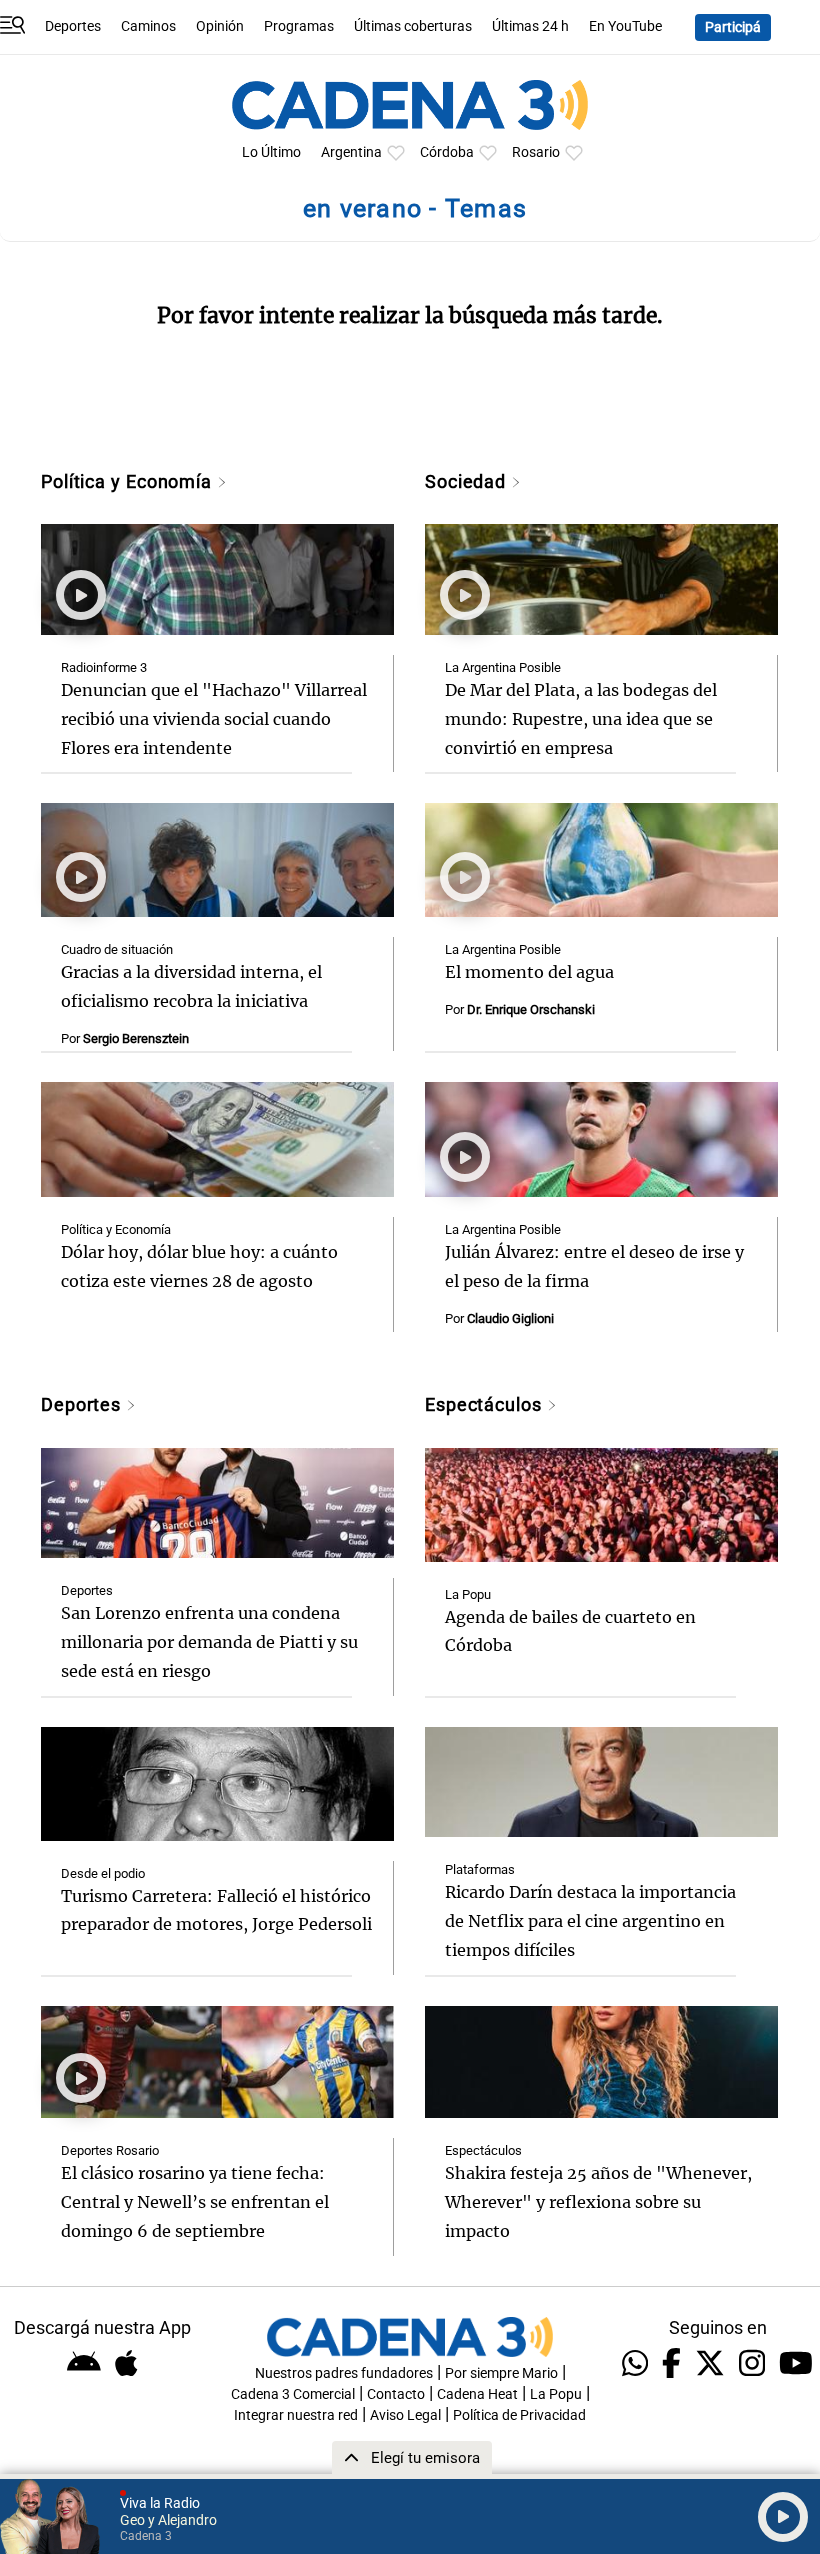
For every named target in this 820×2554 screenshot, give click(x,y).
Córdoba (447, 152)
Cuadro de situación (117, 949)
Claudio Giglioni (510, 1318)
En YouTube (625, 26)
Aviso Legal (405, 2415)
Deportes (73, 26)
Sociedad (468, 481)
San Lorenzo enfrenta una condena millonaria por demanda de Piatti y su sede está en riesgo (209, 1642)
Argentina (351, 152)
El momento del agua (529, 972)
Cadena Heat (477, 2394)
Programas (299, 26)
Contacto (396, 2394)
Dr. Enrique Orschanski (531, 1009)
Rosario (536, 152)
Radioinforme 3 (104, 667)
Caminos (148, 26)
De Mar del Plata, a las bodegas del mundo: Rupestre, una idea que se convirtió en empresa (581, 719)
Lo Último (271, 152)
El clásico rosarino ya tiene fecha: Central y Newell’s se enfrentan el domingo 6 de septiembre (195, 2202)
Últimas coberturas (413, 26)
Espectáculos (486, 1404)
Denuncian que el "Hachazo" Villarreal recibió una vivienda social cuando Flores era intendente (214, 719)
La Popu (468, 1594)
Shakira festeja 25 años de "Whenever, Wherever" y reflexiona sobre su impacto (598, 2202)
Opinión (220, 26)
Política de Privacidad (519, 2415)
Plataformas (480, 1869)
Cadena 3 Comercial (293, 2394)
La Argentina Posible (503, 667)
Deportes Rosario (110, 2150)
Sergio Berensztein (136, 1038)
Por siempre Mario (501, 2373)
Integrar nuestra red (296, 2415)
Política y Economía (129, 481)
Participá (733, 27)
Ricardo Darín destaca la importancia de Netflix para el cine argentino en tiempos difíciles (590, 1921)
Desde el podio (103, 1873)
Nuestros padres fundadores (344, 2373)
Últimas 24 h (530, 26)
